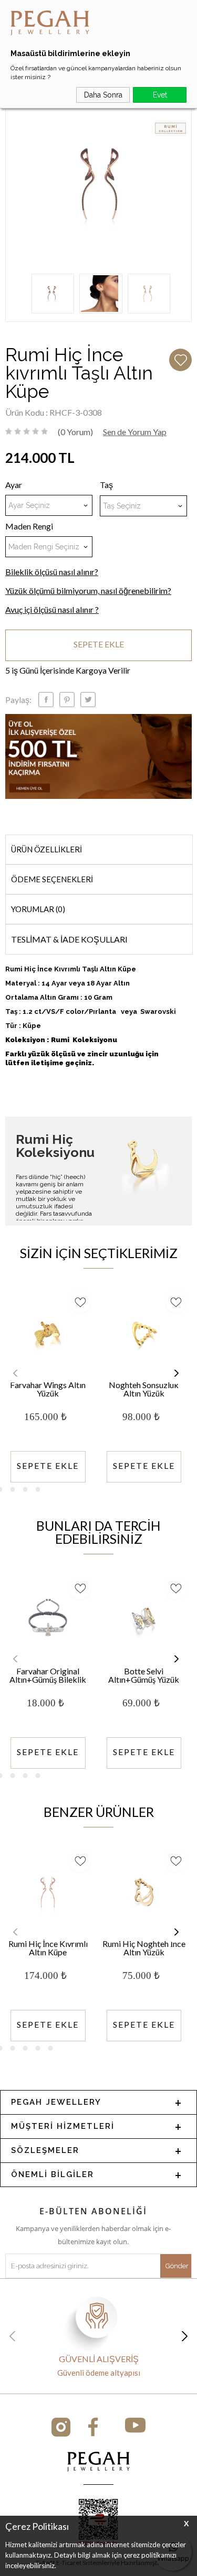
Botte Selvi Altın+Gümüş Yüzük (144, 1676)
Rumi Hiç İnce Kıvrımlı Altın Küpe (48, 1948)
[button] (176, 1373)
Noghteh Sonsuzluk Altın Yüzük (144, 1389)
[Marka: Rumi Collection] (170, 129)
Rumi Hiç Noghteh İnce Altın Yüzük (144, 1948)
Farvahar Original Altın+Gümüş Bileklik (48, 1676)
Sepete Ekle (99, 644)
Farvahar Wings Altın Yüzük (48, 1389)
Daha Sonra (103, 95)
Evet (160, 95)
